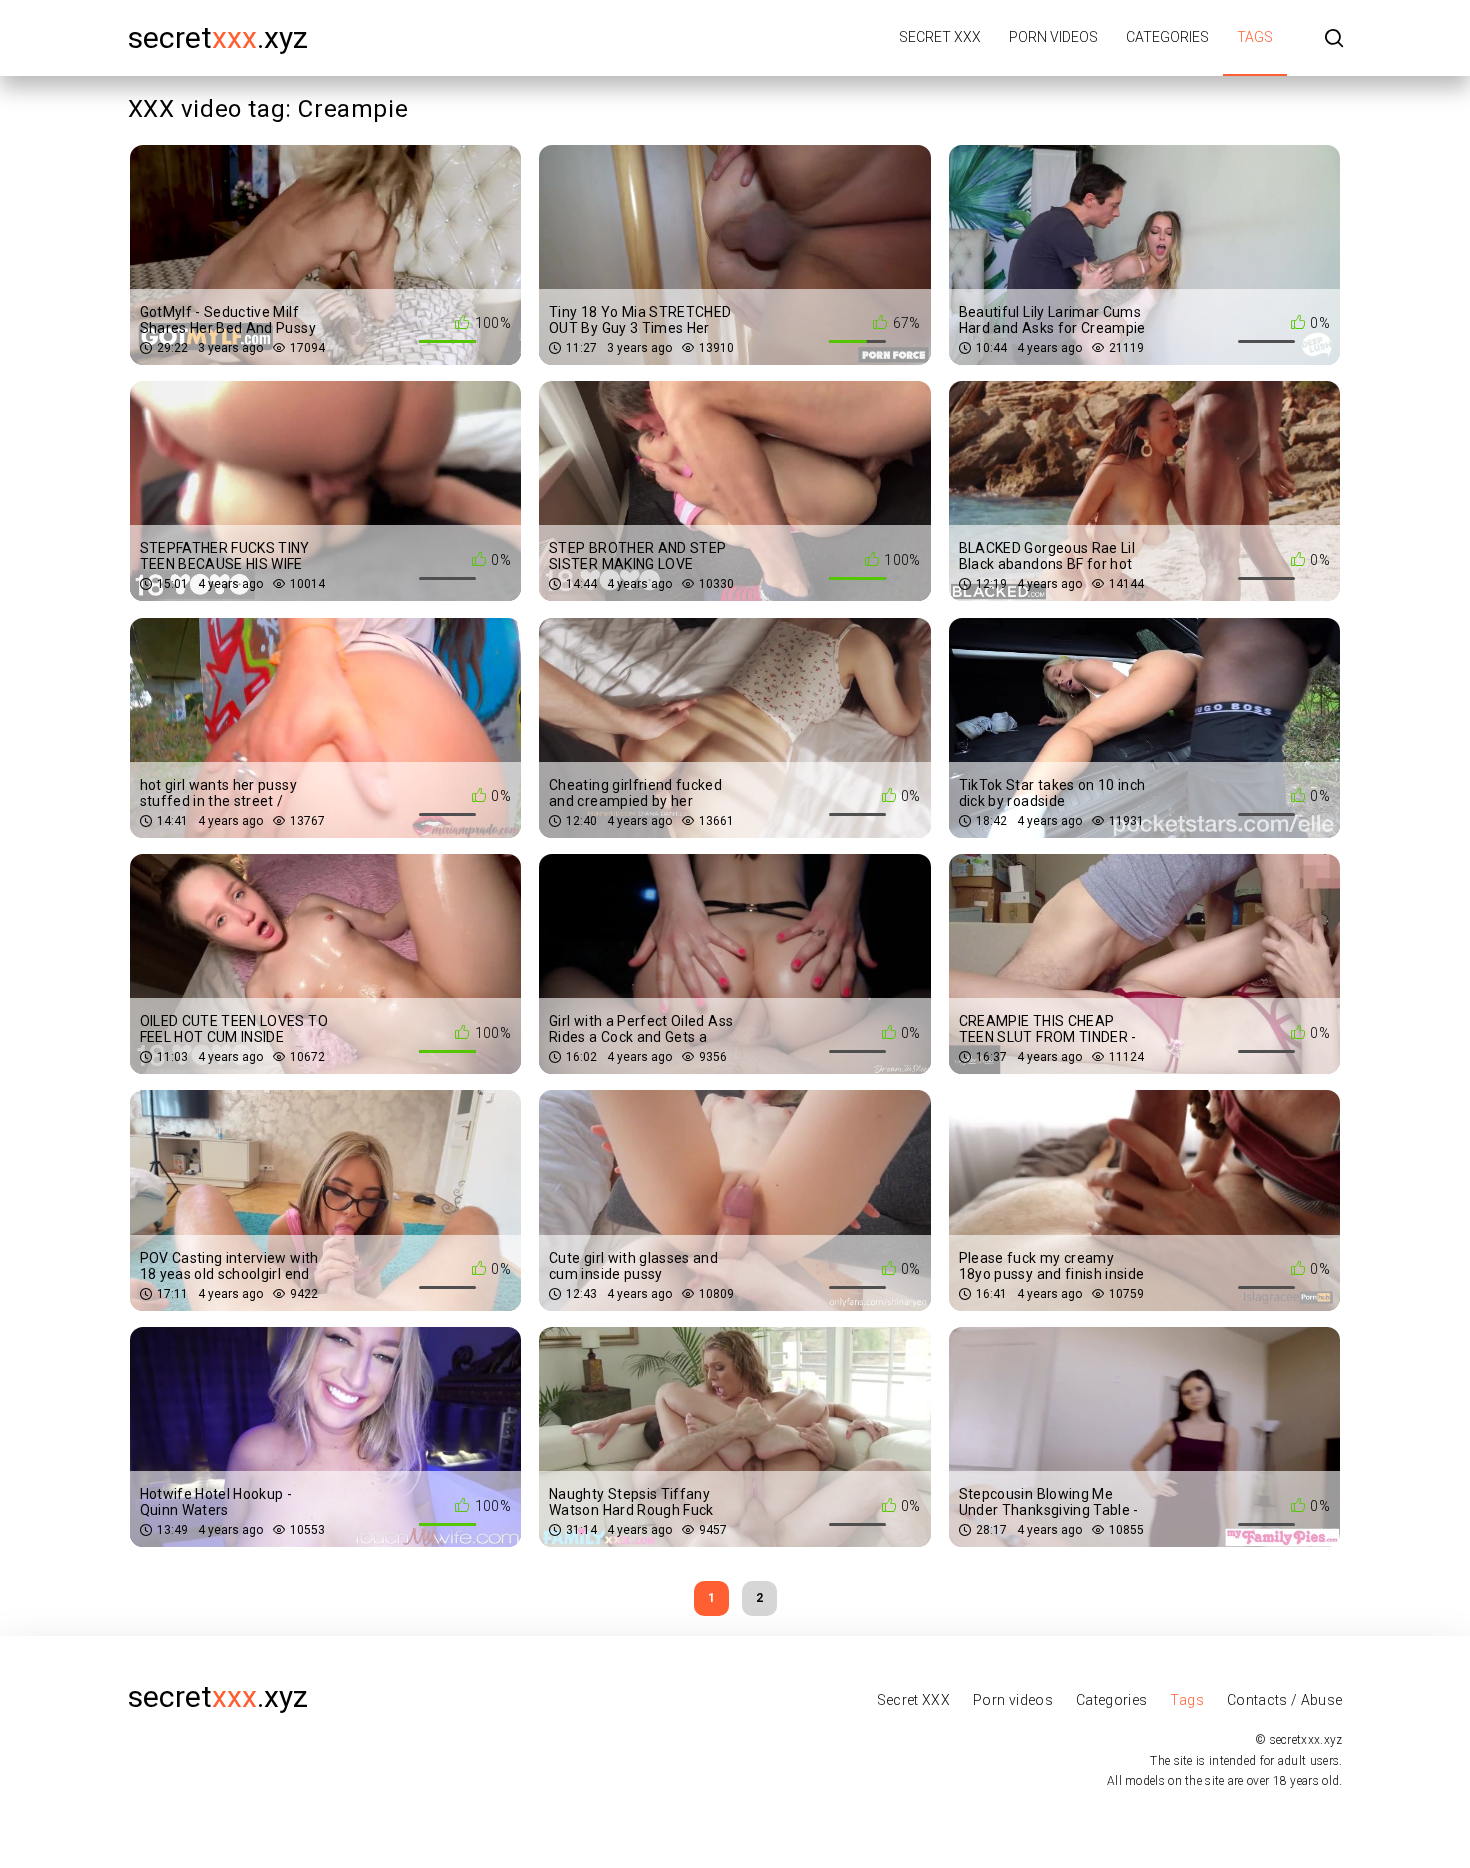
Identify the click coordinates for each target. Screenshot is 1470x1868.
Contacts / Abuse (1285, 1700)
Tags (1255, 37)
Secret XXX (940, 37)
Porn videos (1053, 37)
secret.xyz (218, 37)
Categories (1167, 37)
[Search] (1334, 39)
